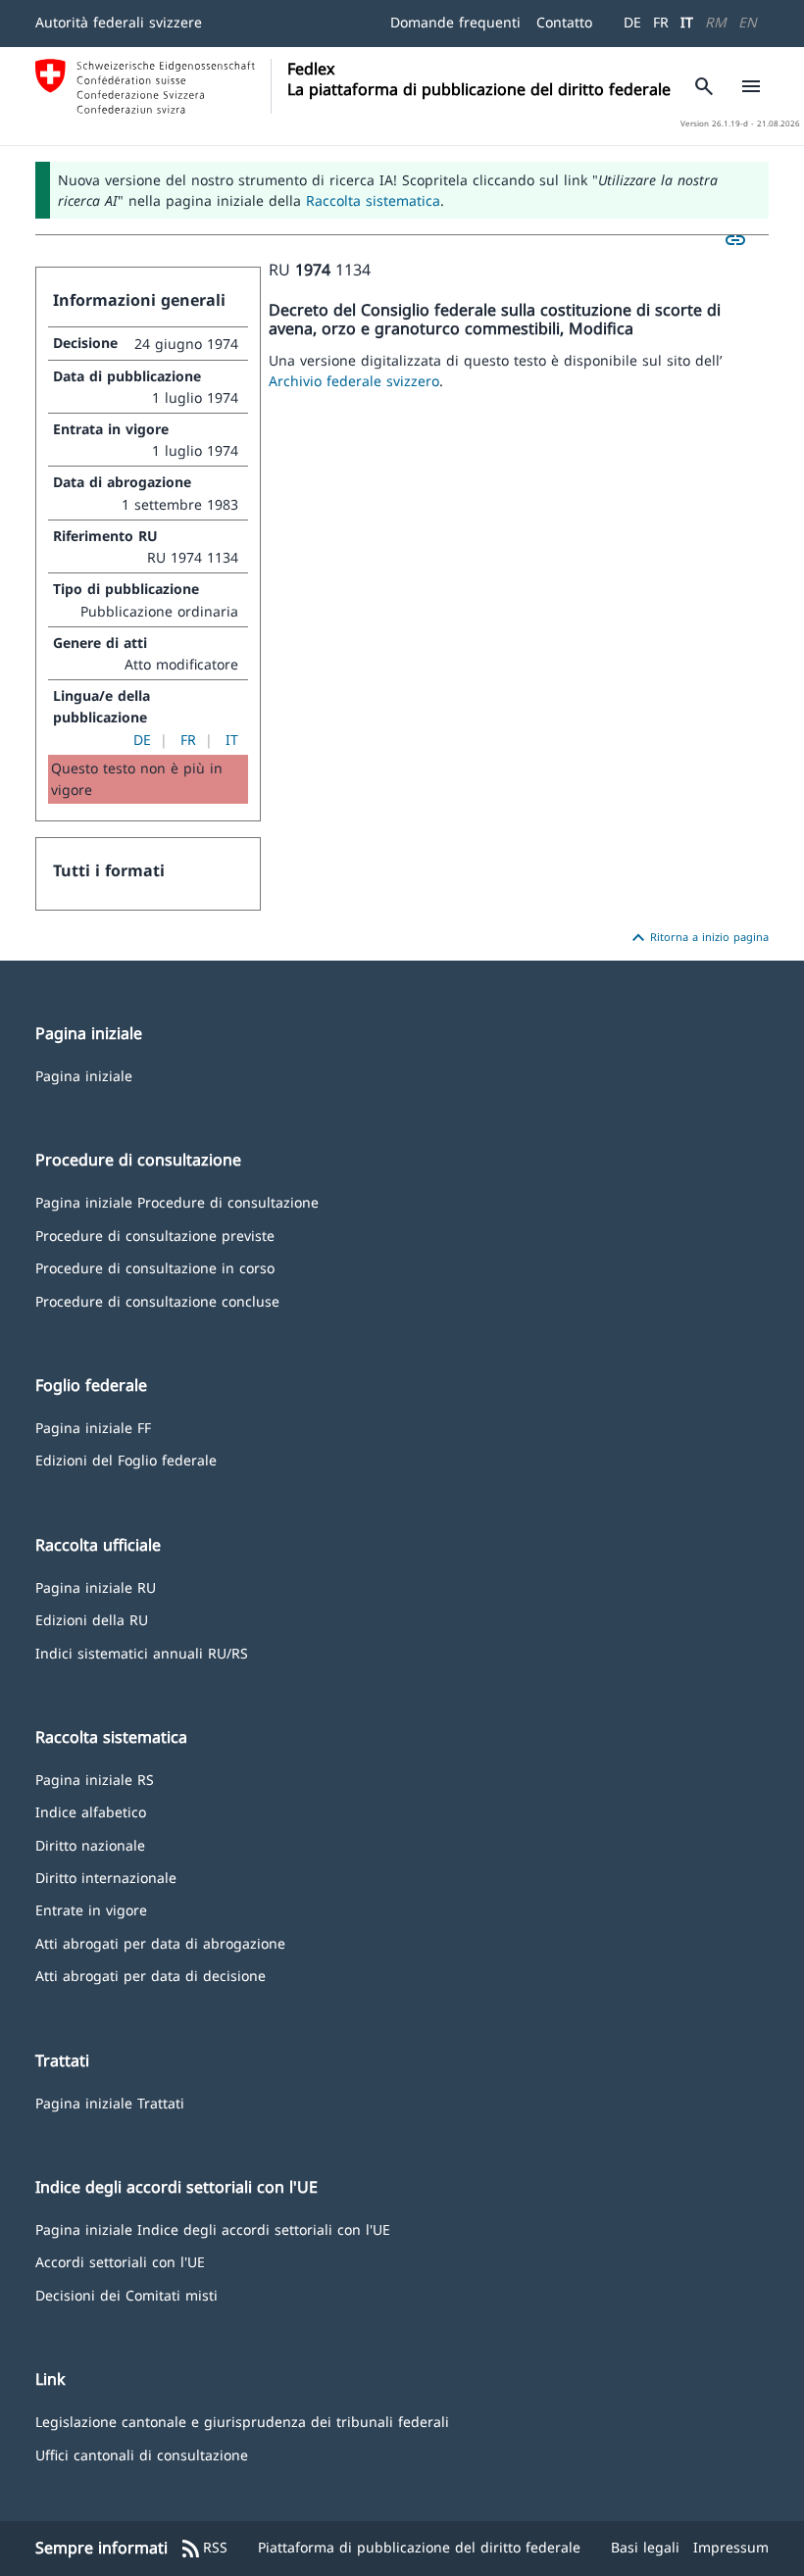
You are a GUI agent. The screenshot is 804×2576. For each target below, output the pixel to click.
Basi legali (645, 2547)
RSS (203, 2549)
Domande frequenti (455, 22)
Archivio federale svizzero (354, 381)
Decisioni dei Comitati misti (126, 2294)
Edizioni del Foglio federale (126, 1459)
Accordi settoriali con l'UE (120, 2261)
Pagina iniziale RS (95, 1779)
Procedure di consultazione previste (155, 1235)
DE (632, 22)
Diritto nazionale (90, 1844)
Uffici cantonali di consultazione (142, 2454)
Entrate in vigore (91, 1909)
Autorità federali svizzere (119, 22)
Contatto (564, 22)
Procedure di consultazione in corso (155, 1267)
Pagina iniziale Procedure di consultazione (177, 1201)
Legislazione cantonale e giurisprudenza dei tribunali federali (242, 2421)
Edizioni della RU (92, 1619)
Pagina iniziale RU (96, 1586)
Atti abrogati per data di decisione (151, 1975)
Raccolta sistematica (373, 200)
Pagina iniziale (84, 1075)
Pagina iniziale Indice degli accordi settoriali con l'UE (213, 2229)
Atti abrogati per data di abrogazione (160, 1942)
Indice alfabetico (91, 1811)
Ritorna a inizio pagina (698, 938)
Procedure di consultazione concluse (157, 1300)
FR (661, 22)
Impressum (731, 2547)
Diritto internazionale (106, 1877)
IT (687, 22)
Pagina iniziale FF (93, 1427)
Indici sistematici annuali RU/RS (142, 1652)
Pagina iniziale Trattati (110, 2102)
